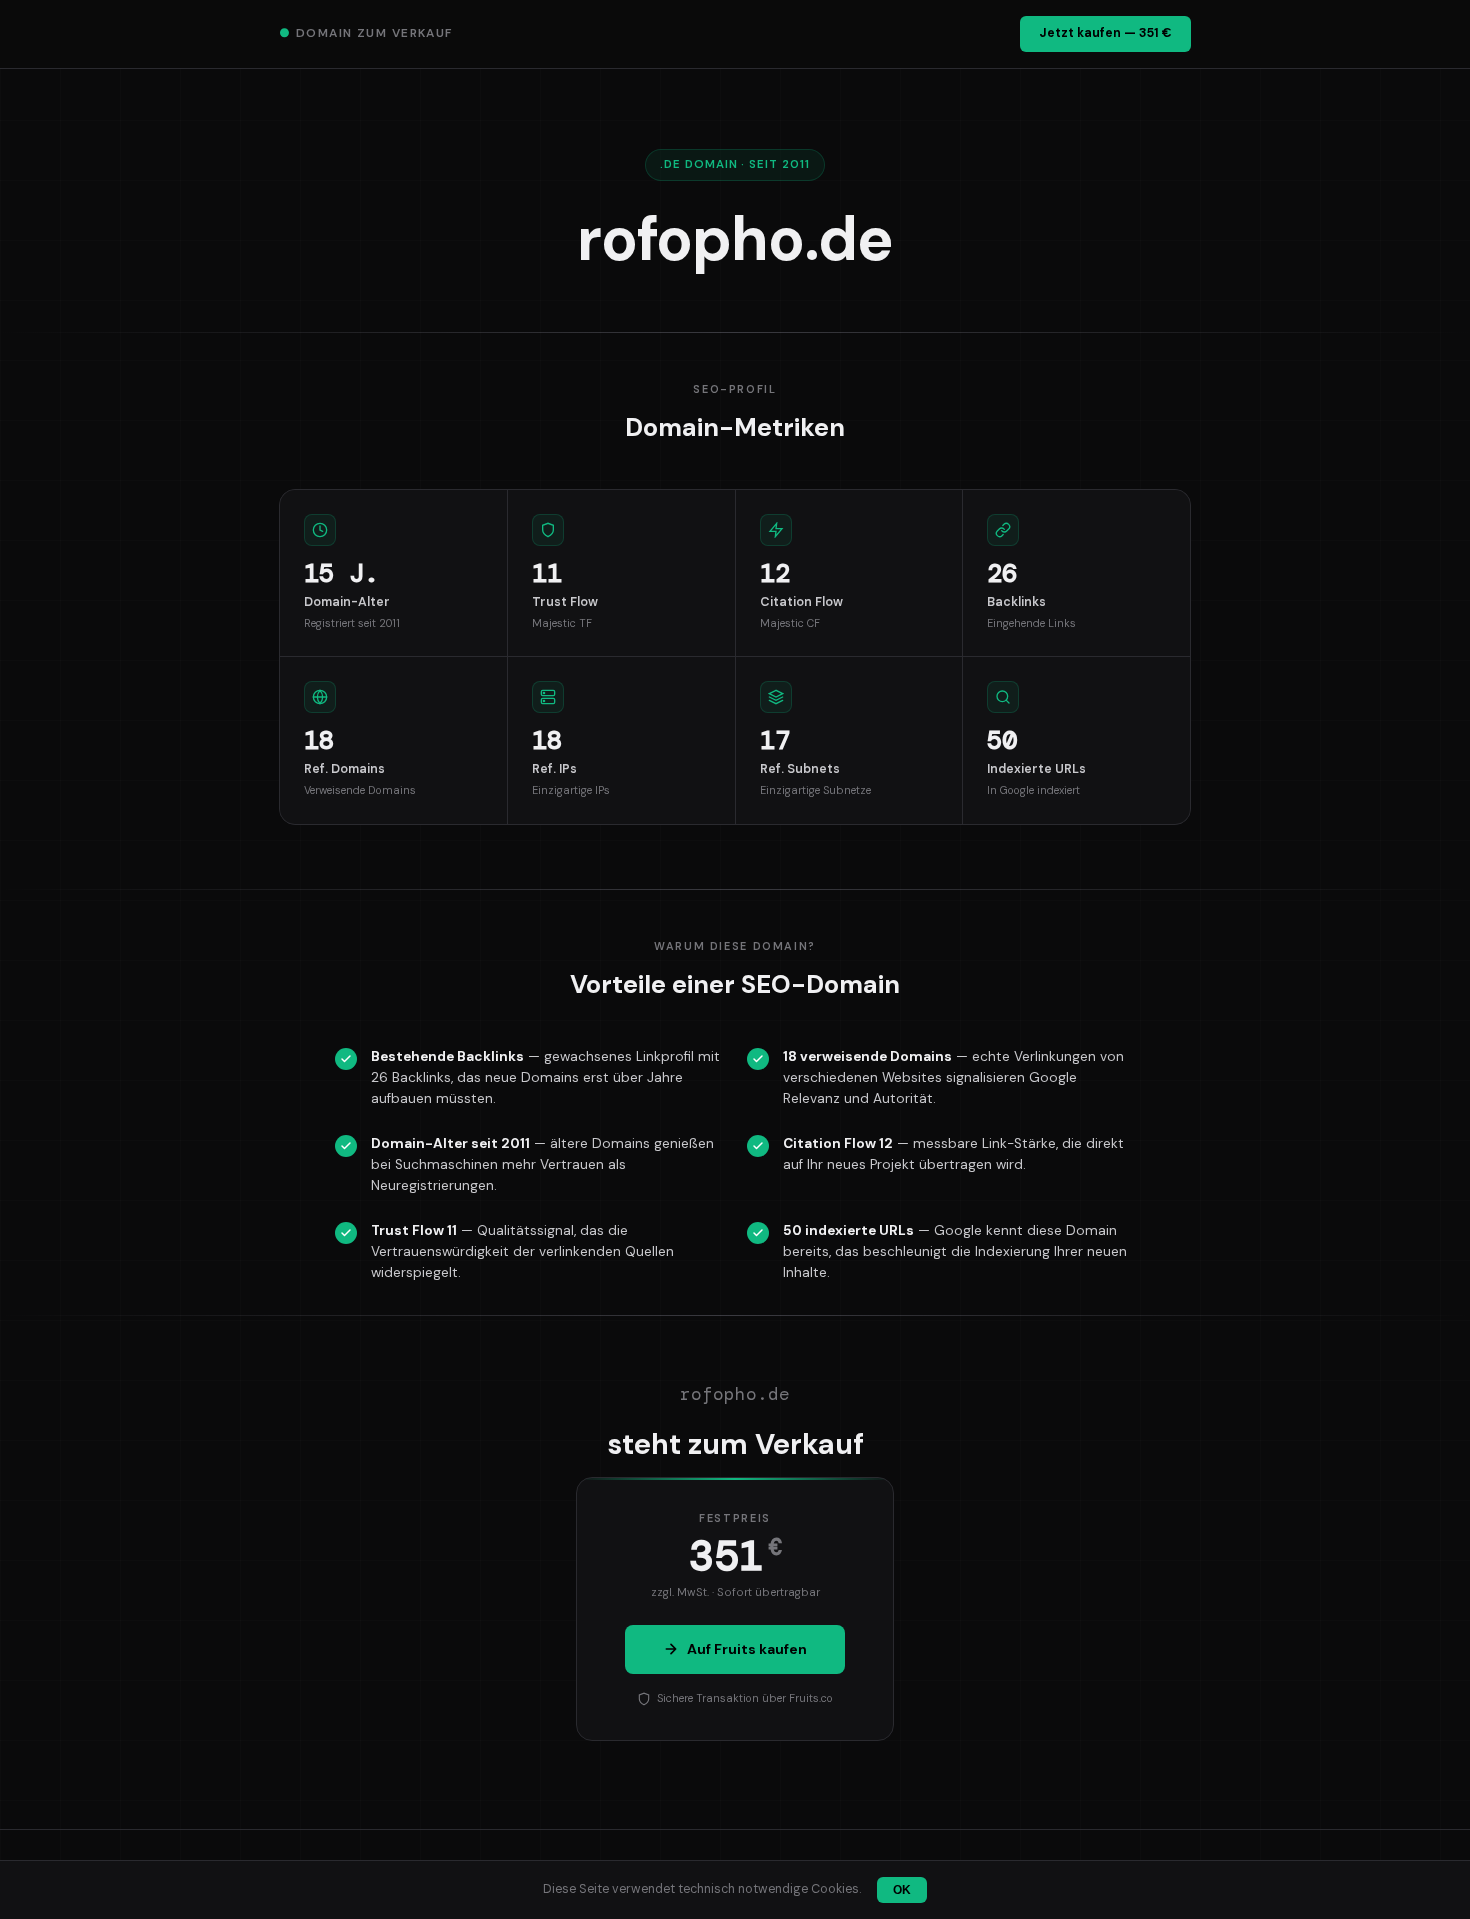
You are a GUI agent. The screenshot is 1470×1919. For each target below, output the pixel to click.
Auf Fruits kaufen (747, 1649)
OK (902, 1890)
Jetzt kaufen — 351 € (1105, 33)
